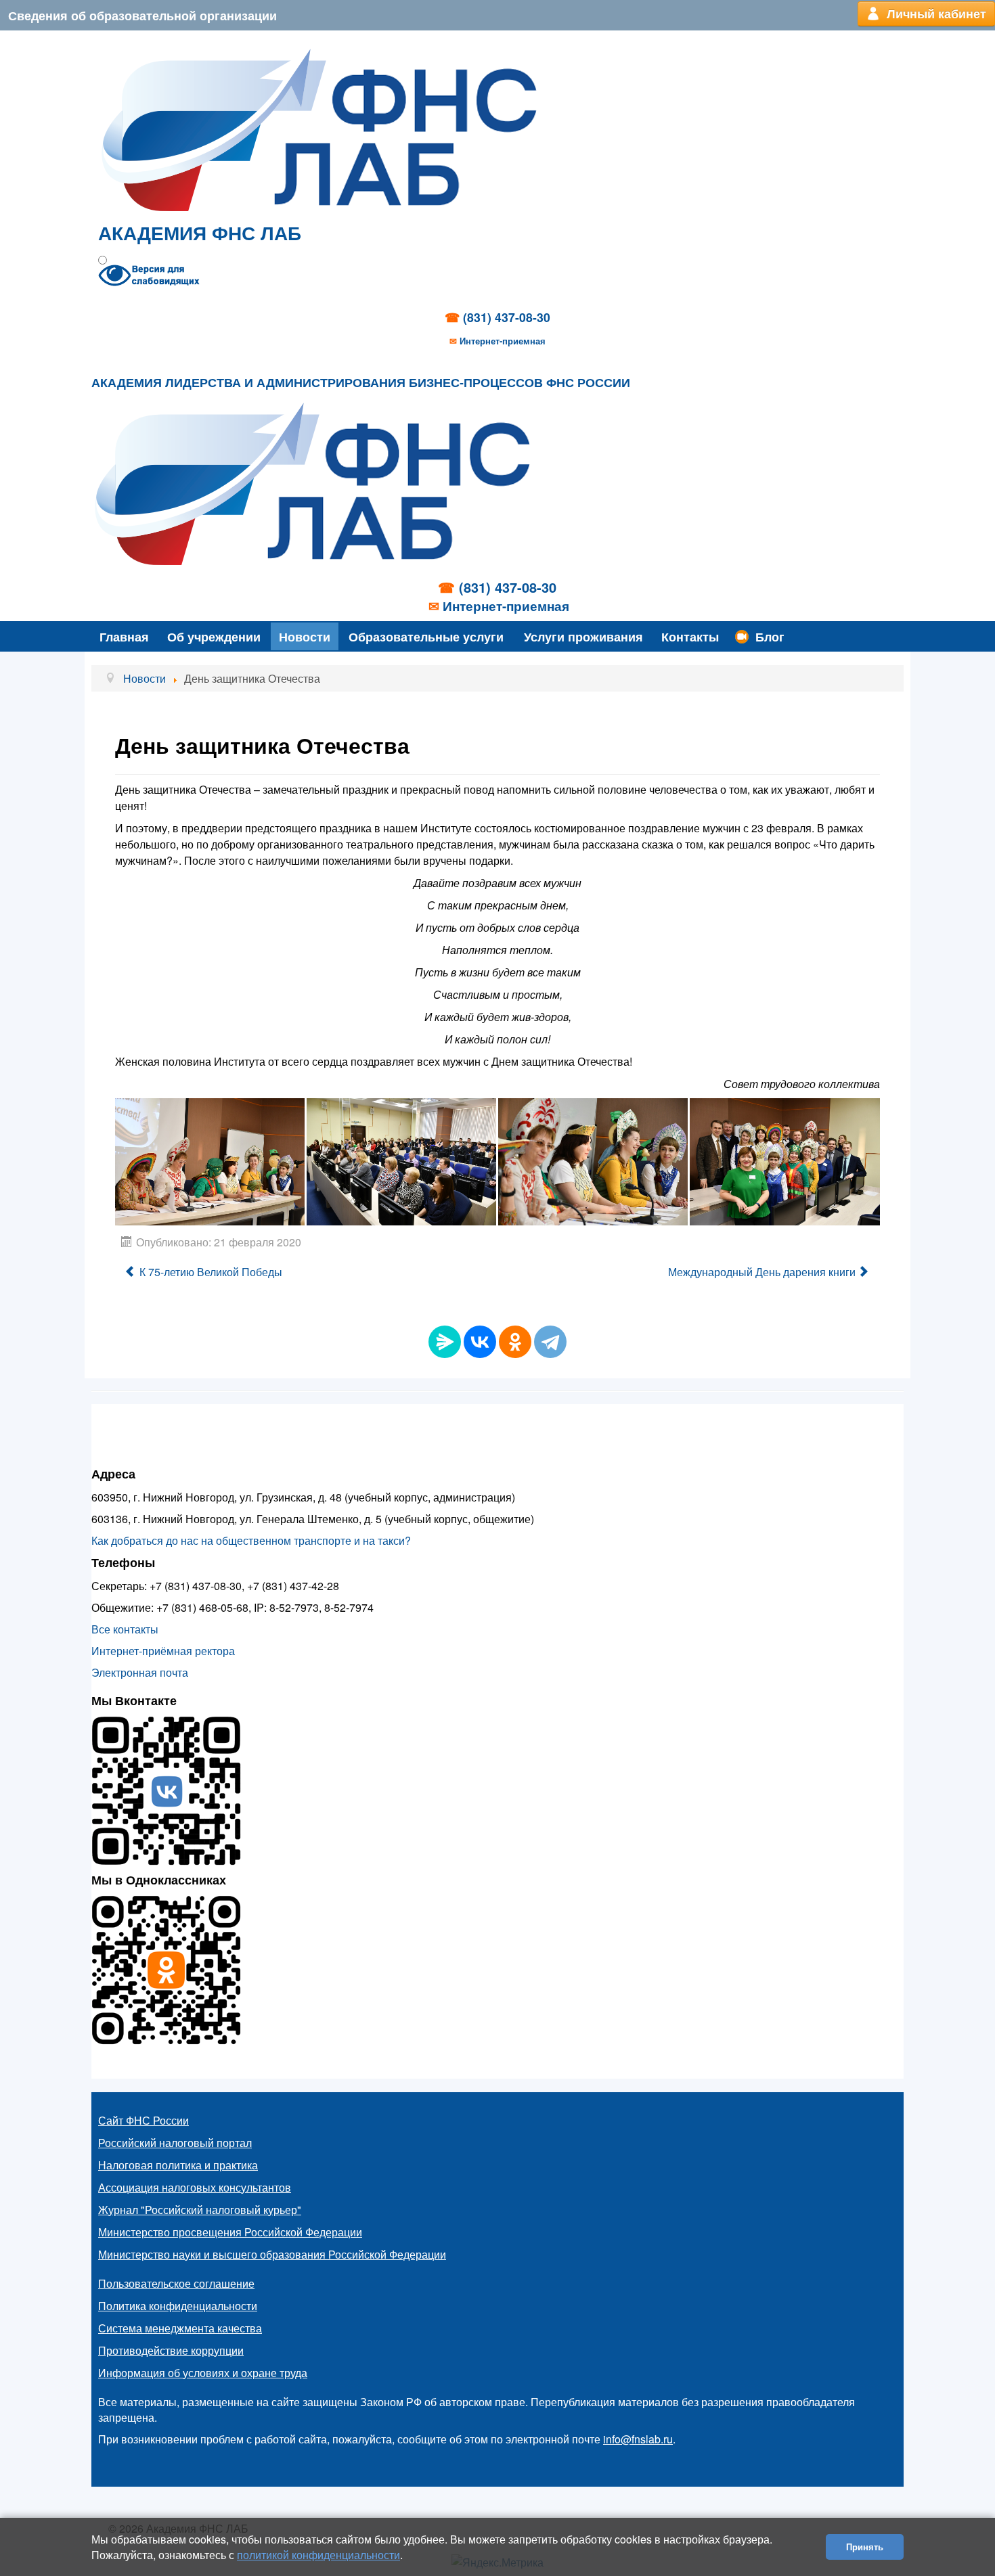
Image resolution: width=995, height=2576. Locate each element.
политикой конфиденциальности (318, 2555)
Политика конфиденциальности (178, 2306)
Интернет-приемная (503, 341)
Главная (124, 636)
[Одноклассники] (515, 1342)
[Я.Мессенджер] (445, 1342)
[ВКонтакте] (480, 1342)
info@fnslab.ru (638, 2439)
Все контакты (125, 1629)
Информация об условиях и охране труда (203, 2373)
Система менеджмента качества (180, 2328)
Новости (305, 636)
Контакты (690, 636)
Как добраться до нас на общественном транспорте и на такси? (251, 1540)
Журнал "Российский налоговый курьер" (200, 2210)
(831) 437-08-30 (507, 317)
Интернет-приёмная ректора (163, 1651)
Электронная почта (140, 1672)
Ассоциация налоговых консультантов (195, 2187)
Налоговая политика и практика (178, 2165)
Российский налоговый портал (175, 2143)
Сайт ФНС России (143, 2120)
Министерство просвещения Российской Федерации (230, 2232)
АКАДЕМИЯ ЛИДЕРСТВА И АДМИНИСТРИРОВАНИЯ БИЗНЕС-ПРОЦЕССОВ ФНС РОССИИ (361, 383)
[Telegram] (550, 1342)
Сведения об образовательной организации (142, 15)
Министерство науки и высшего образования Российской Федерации (272, 2254)
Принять (865, 2547)
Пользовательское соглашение (176, 2283)
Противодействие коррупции (171, 2350)
